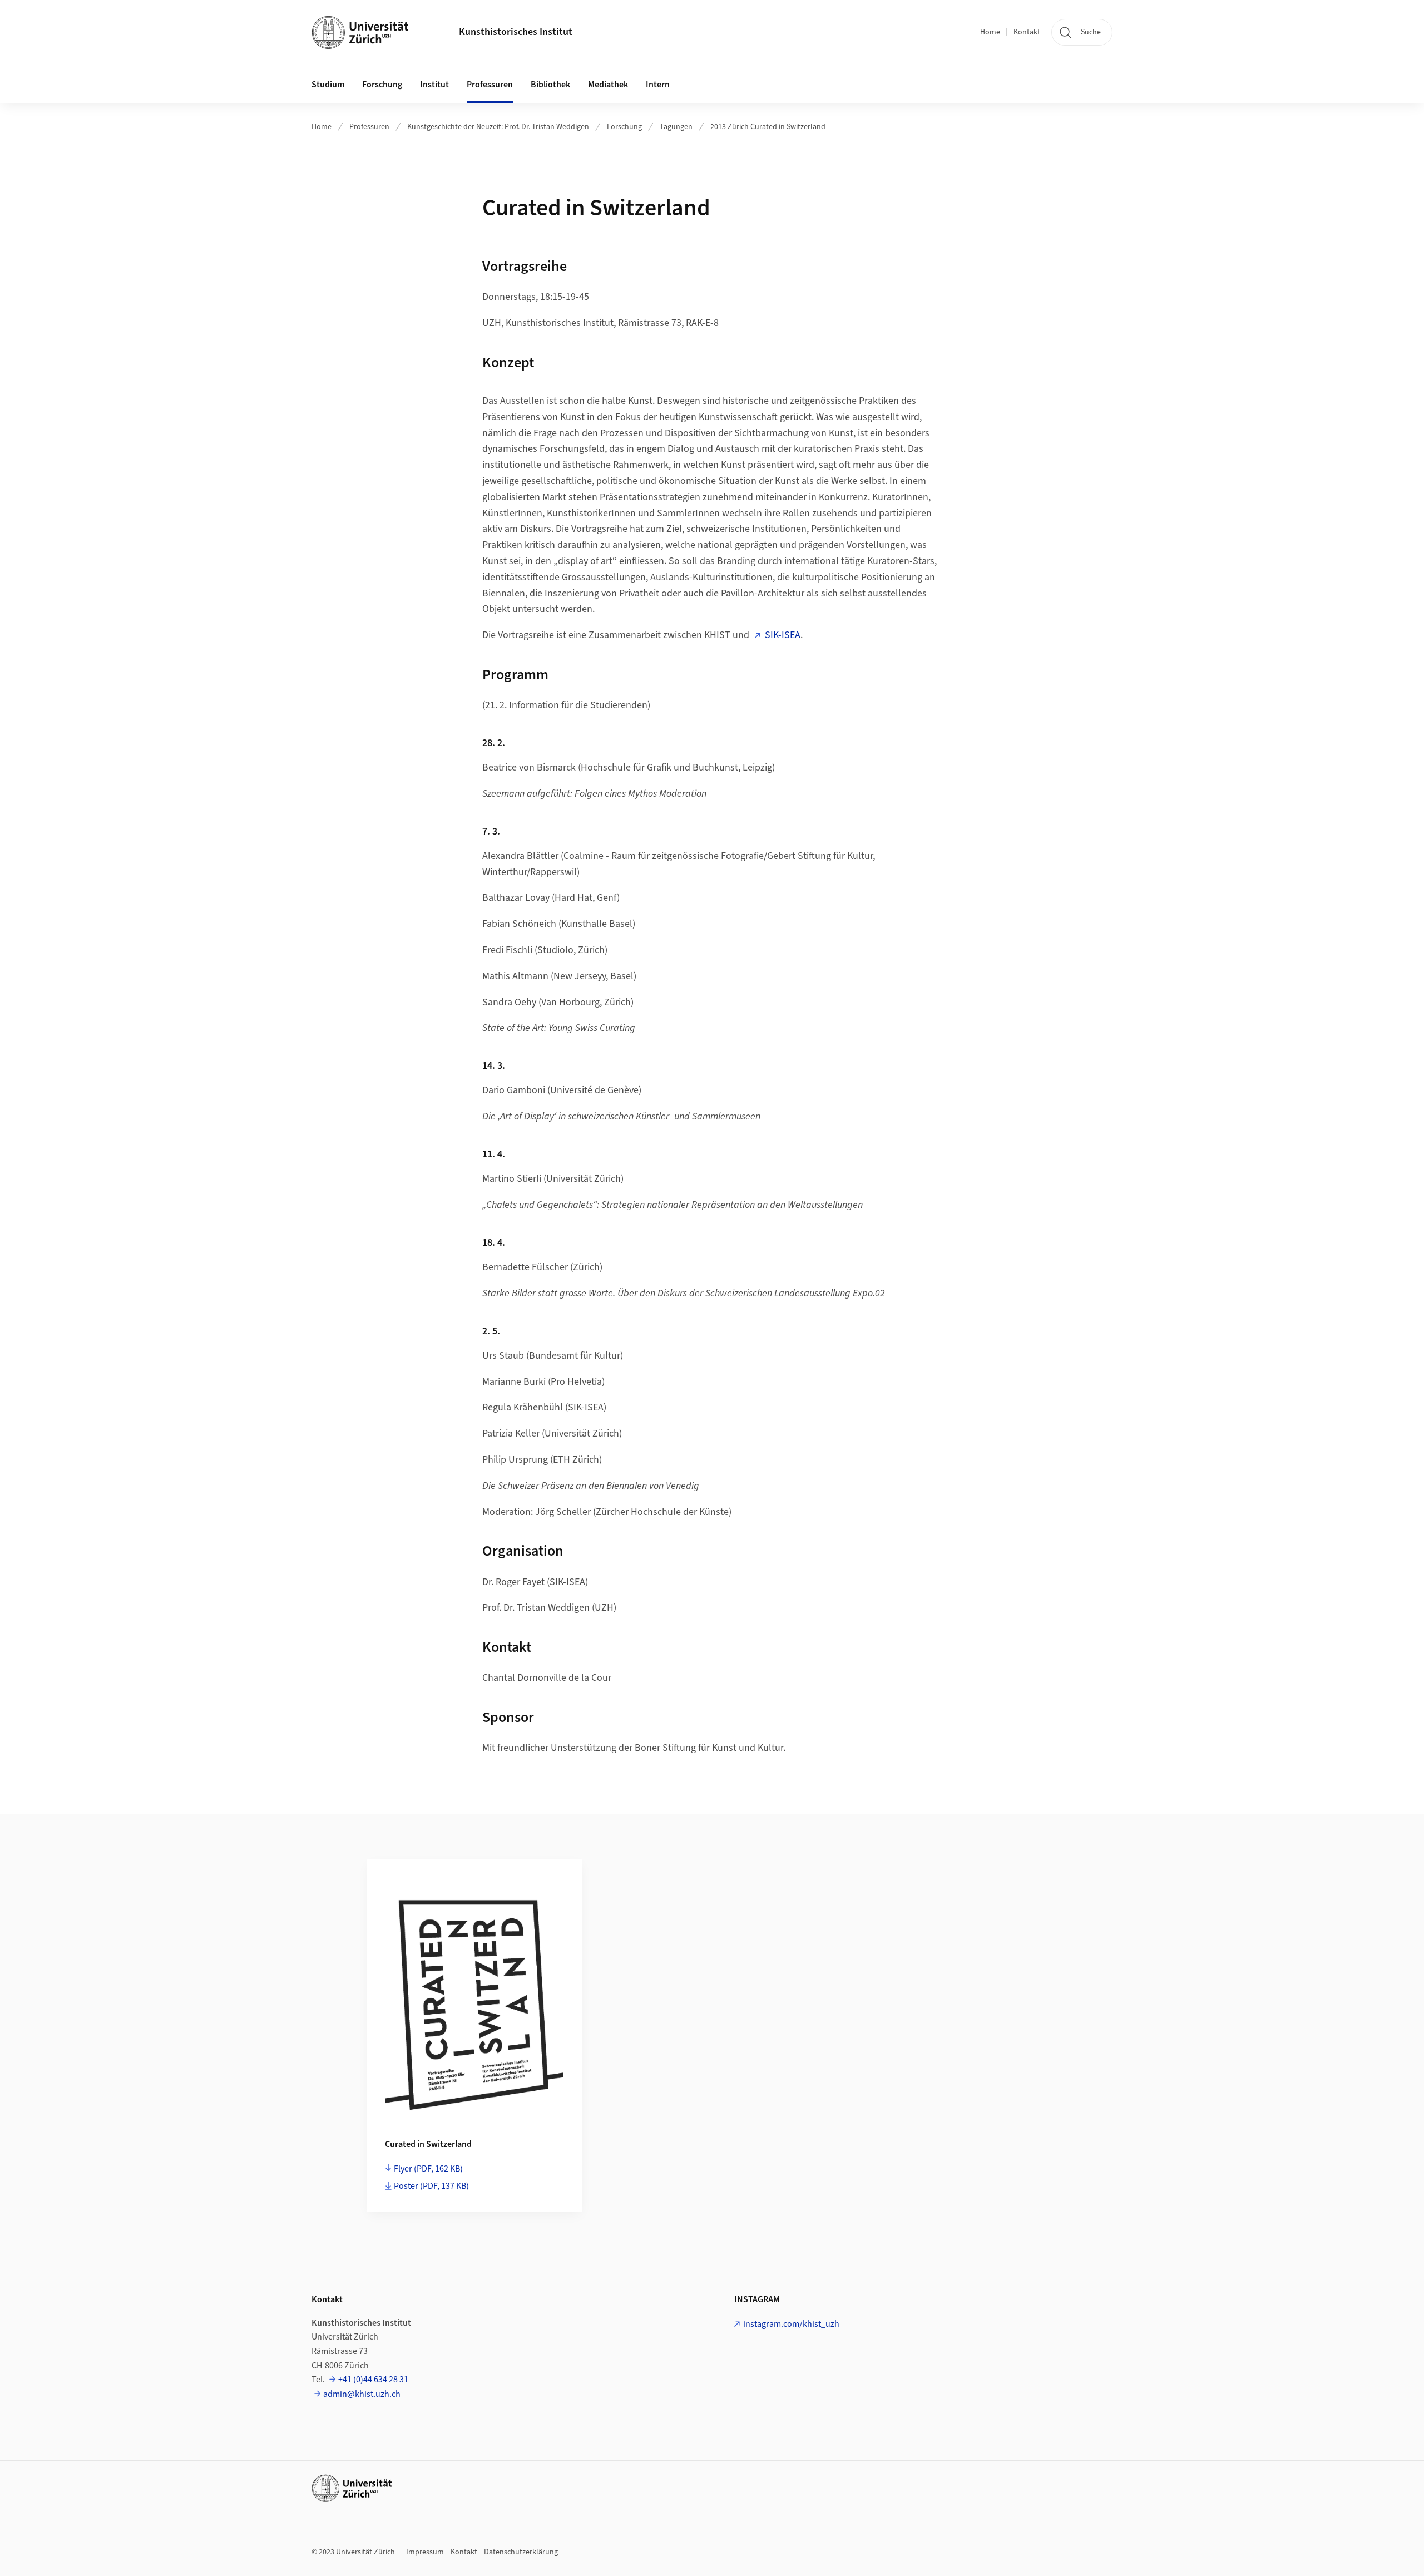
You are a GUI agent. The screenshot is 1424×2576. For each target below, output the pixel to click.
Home (990, 32)
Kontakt (1027, 32)
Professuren (369, 127)
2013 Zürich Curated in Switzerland (768, 127)
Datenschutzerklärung (521, 2552)
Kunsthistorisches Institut (516, 32)
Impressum (425, 2552)
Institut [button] (434, 85)
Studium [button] (328, 85)
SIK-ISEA (783, 635)
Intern (658, 85)
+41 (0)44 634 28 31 (373, 2380)
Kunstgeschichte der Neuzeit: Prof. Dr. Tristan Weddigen (498, 127)
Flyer (428, 2169)
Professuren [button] (490, 85)
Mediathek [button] (608, 85)
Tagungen (676, 127)
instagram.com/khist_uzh (791, 2324)
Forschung (624, 127)
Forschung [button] (382, 85)
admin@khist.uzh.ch (362, 2394)
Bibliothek (550, 85)
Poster (431, 2186)
